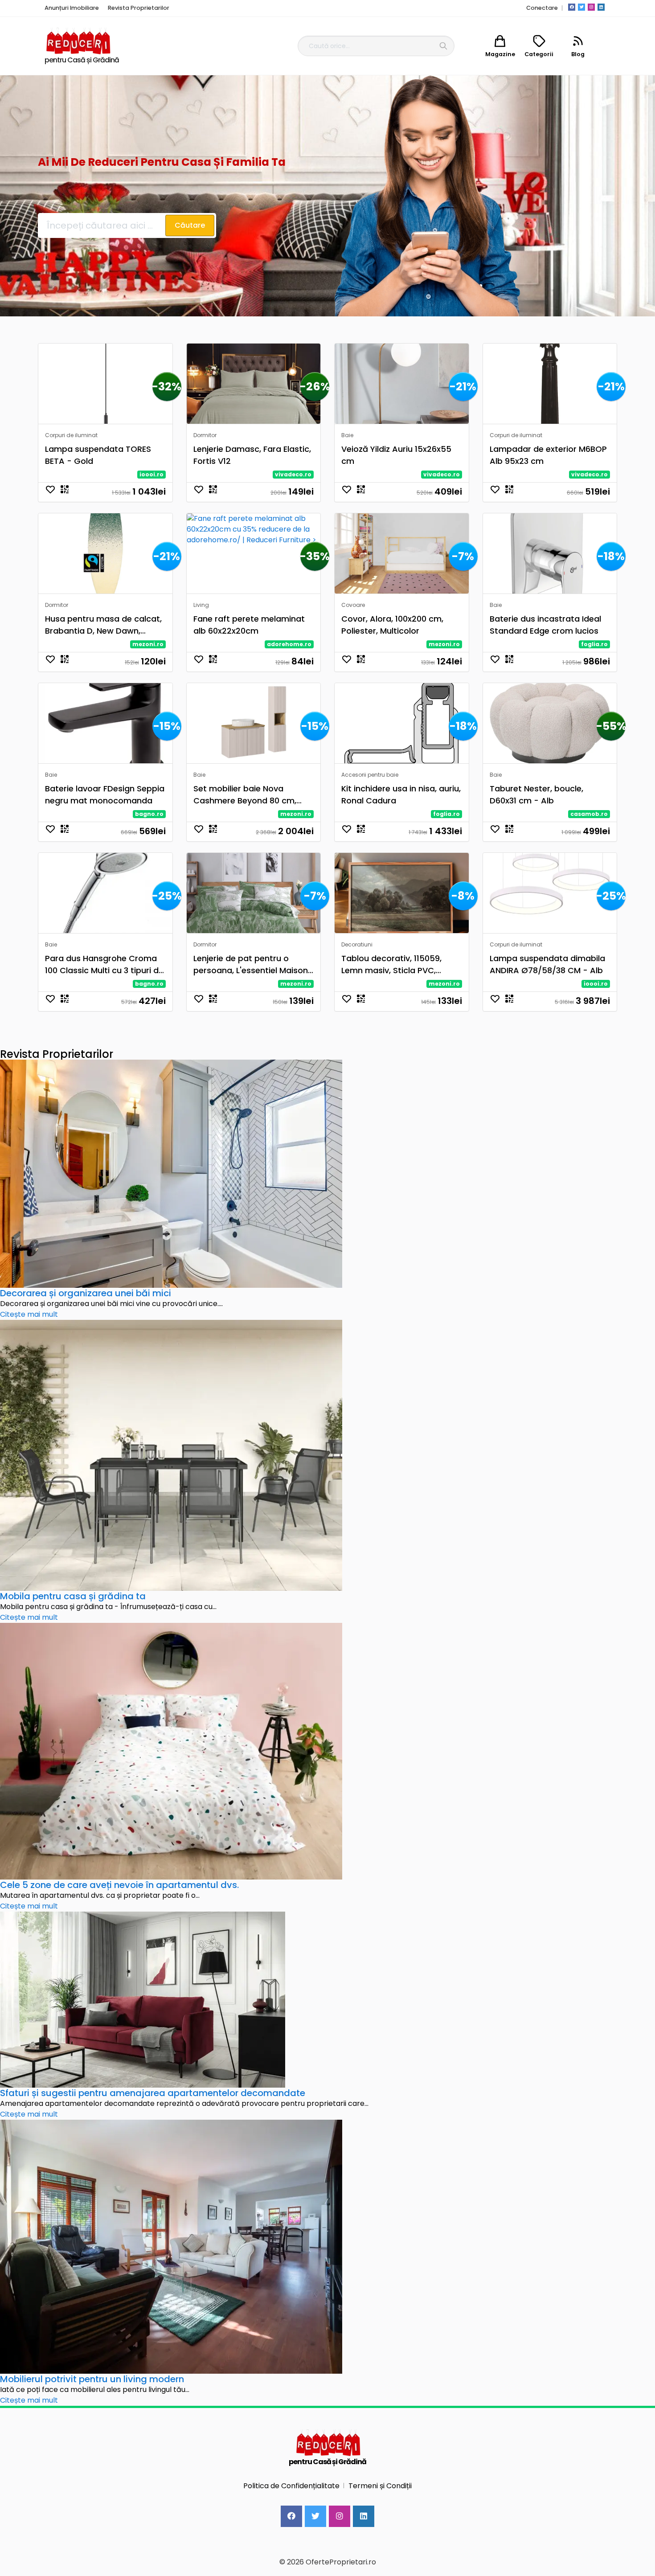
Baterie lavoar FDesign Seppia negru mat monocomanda (105, 795)
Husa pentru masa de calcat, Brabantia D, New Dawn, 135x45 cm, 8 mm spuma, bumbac (103, 625)
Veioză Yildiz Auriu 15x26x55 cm (396, 455)
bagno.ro (149, 814)
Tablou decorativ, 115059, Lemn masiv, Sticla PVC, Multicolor (391, 964)
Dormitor (205, 435)
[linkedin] (601, 7)
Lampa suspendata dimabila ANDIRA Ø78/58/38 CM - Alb (547, 964)
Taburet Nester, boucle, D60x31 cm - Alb (536, 795)
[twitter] (581, 7)
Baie (347, 435)
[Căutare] (443, 46)
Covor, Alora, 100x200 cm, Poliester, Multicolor (392, 625)
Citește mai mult (29, 1314)
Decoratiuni (357, 944)
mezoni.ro (148, 644)
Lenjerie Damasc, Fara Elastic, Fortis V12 (252, 455)
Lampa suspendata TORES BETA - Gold (98, 455)
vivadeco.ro (293, 474)
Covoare (353, 605)
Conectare (542, 8)
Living (201, 605)
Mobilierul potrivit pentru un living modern (92, 2379)
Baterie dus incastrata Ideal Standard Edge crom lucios (545, 625)
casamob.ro (589, 814)
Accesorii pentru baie (370, 775)
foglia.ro (594, 644)
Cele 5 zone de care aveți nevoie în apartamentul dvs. (119, 1885)
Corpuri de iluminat (71, 435)
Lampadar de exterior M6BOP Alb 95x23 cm (548, 455)
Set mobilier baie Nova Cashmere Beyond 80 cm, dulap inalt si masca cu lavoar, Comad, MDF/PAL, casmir (245, 795)
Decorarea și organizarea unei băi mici (86, 1293)
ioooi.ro (151, 474)
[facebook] (572, 7)
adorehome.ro (289, 644)
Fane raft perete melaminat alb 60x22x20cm (249, 625)
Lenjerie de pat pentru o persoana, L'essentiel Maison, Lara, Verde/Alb (252, 964)
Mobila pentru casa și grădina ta (73, 1596)
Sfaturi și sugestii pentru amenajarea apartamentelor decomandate (153, 2093)
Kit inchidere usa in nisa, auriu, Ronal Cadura (401, 795)
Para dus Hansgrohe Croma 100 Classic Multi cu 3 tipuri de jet (104, 964)
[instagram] (591, 7)
